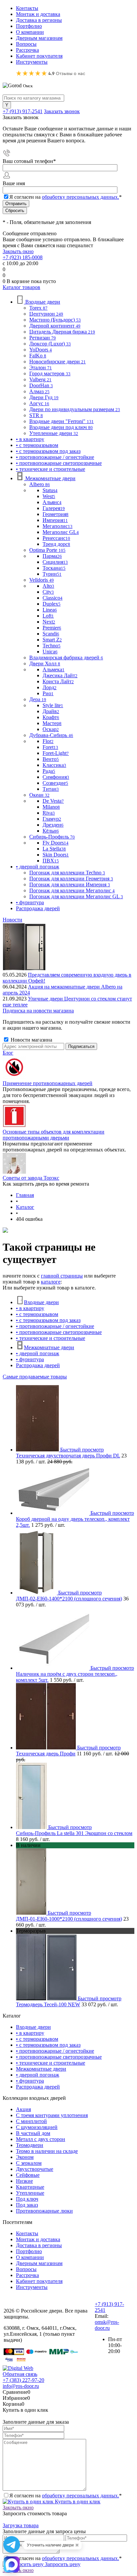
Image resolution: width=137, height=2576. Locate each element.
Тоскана (54, 568)
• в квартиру (30, 1308)
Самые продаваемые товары (35, 1377)
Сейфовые (28, 2175)
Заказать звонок (62, 111)
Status (50, 490)
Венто (51, 759)
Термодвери (30, 2145)
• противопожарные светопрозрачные (59, 1332)
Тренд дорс (56, 544)
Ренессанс (56, 538)
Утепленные (30, 2193)
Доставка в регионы (39, 20)
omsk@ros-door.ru (107, 2325)
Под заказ (27, 2205)
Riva (49, 813)
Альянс (52, 502)
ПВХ (51, 861)
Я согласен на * (66, 2496)
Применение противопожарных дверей (48, 1083)
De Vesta (53, 801)
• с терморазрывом (37, 1314)
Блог (8, 1053)
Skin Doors (56, 855)
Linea (50, 610)
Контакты (27, 8)
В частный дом (33, 2133)
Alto (48, 586)
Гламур (52, 819)
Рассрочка (27, 50)
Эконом (25, 2157)
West (49, 496)
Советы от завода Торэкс (31, 1178)
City (48, 592)
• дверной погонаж (38, 1353)
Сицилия (55, 562)
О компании (30, 32)
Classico (53, 598)
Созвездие (55, 783)
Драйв (51, 711)
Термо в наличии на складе (47, 2151)
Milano (51, 807)
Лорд (50, 687)
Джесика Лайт (60, 675)
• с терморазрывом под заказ (48, 1320)
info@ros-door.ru (21, 2386)
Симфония (56, 777)
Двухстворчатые (35, 2169)
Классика (54, 765)
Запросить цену (62, 2564)
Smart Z (52, 640)
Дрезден (53, 825)
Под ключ (27, 2199)
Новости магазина (31, 1040)
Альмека (54, 669)
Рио (48, 693)
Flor (48, 741)
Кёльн (51, 831)
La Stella (54, 849)
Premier (52, 628)
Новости (12, 920)
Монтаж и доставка (38, 14)
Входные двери (41, 1302)
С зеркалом (29, 2163)
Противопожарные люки (44, 2211)
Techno (52, 646)
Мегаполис (58, 526)
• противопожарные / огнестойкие (55, 1326)
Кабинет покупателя (39, 56)
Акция (23, 2109)
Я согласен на (66, 197)
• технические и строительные (51, 1338)
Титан (51, 789)
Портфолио (29, 26)
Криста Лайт (58, 681)
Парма (52, 556)
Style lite (53, 705)
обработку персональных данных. (80, 197)
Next (49, 622)
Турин (52, 574)
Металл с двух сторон (41, 2139)
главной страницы (62, 1276)
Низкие (24, 2181)
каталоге (51, 1282)
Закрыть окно (18, 251)
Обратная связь (20, 2374)
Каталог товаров (21, 287)
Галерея (54, 508)
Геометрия (56, 514)
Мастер (52, 723)
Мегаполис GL (61, 532)
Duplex (52, 604)
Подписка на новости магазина (38, 1011)
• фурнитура (30, 1359)
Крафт (51, 717)
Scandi (51, 634)
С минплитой (31, 2121)
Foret (50, 747)
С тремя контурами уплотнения (52, 2115)
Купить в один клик (77, 2502)
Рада (49, 771)
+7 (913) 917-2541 (23, 111)
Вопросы (26, 44)
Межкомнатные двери (49, 1347)
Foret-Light (56, 753)
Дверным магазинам (39, 38)
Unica (50, 652)
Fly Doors (56, 843)
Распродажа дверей (38, 1365)
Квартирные (30, 2187)
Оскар (51, 729)
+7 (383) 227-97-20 (23, 2380)
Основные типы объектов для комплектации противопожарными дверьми (54, 1135)
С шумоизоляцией (37, 2127)
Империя (55, 520)
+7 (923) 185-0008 (23, 257)
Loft (48, 616)
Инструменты (32, 62)
